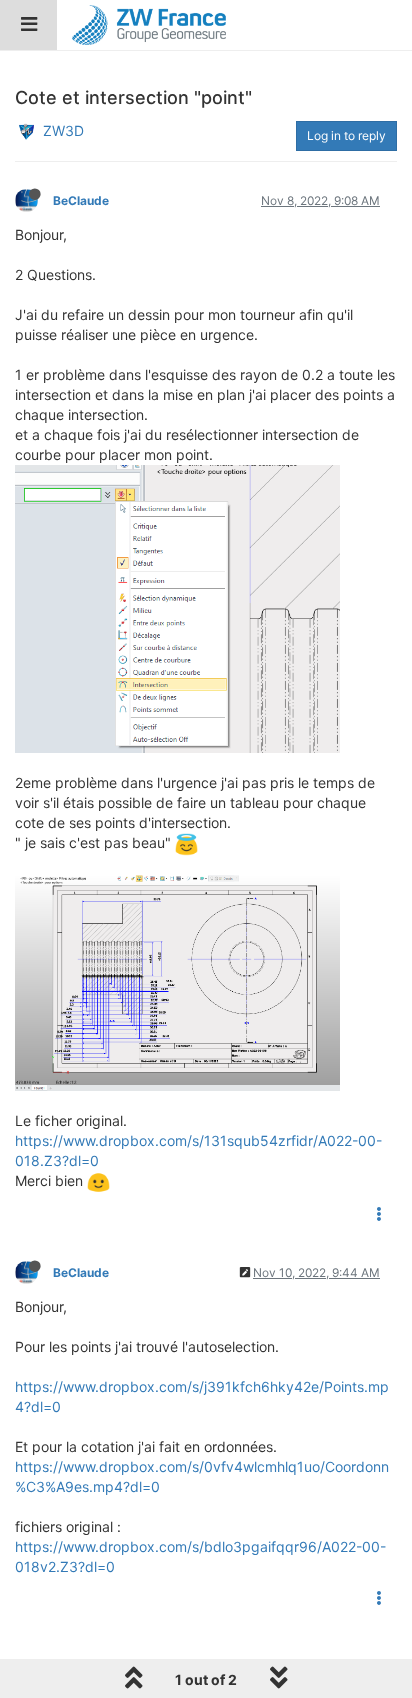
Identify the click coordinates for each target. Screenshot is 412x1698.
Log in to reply (346, 135)
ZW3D (63, 130)
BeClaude (81, 200)
